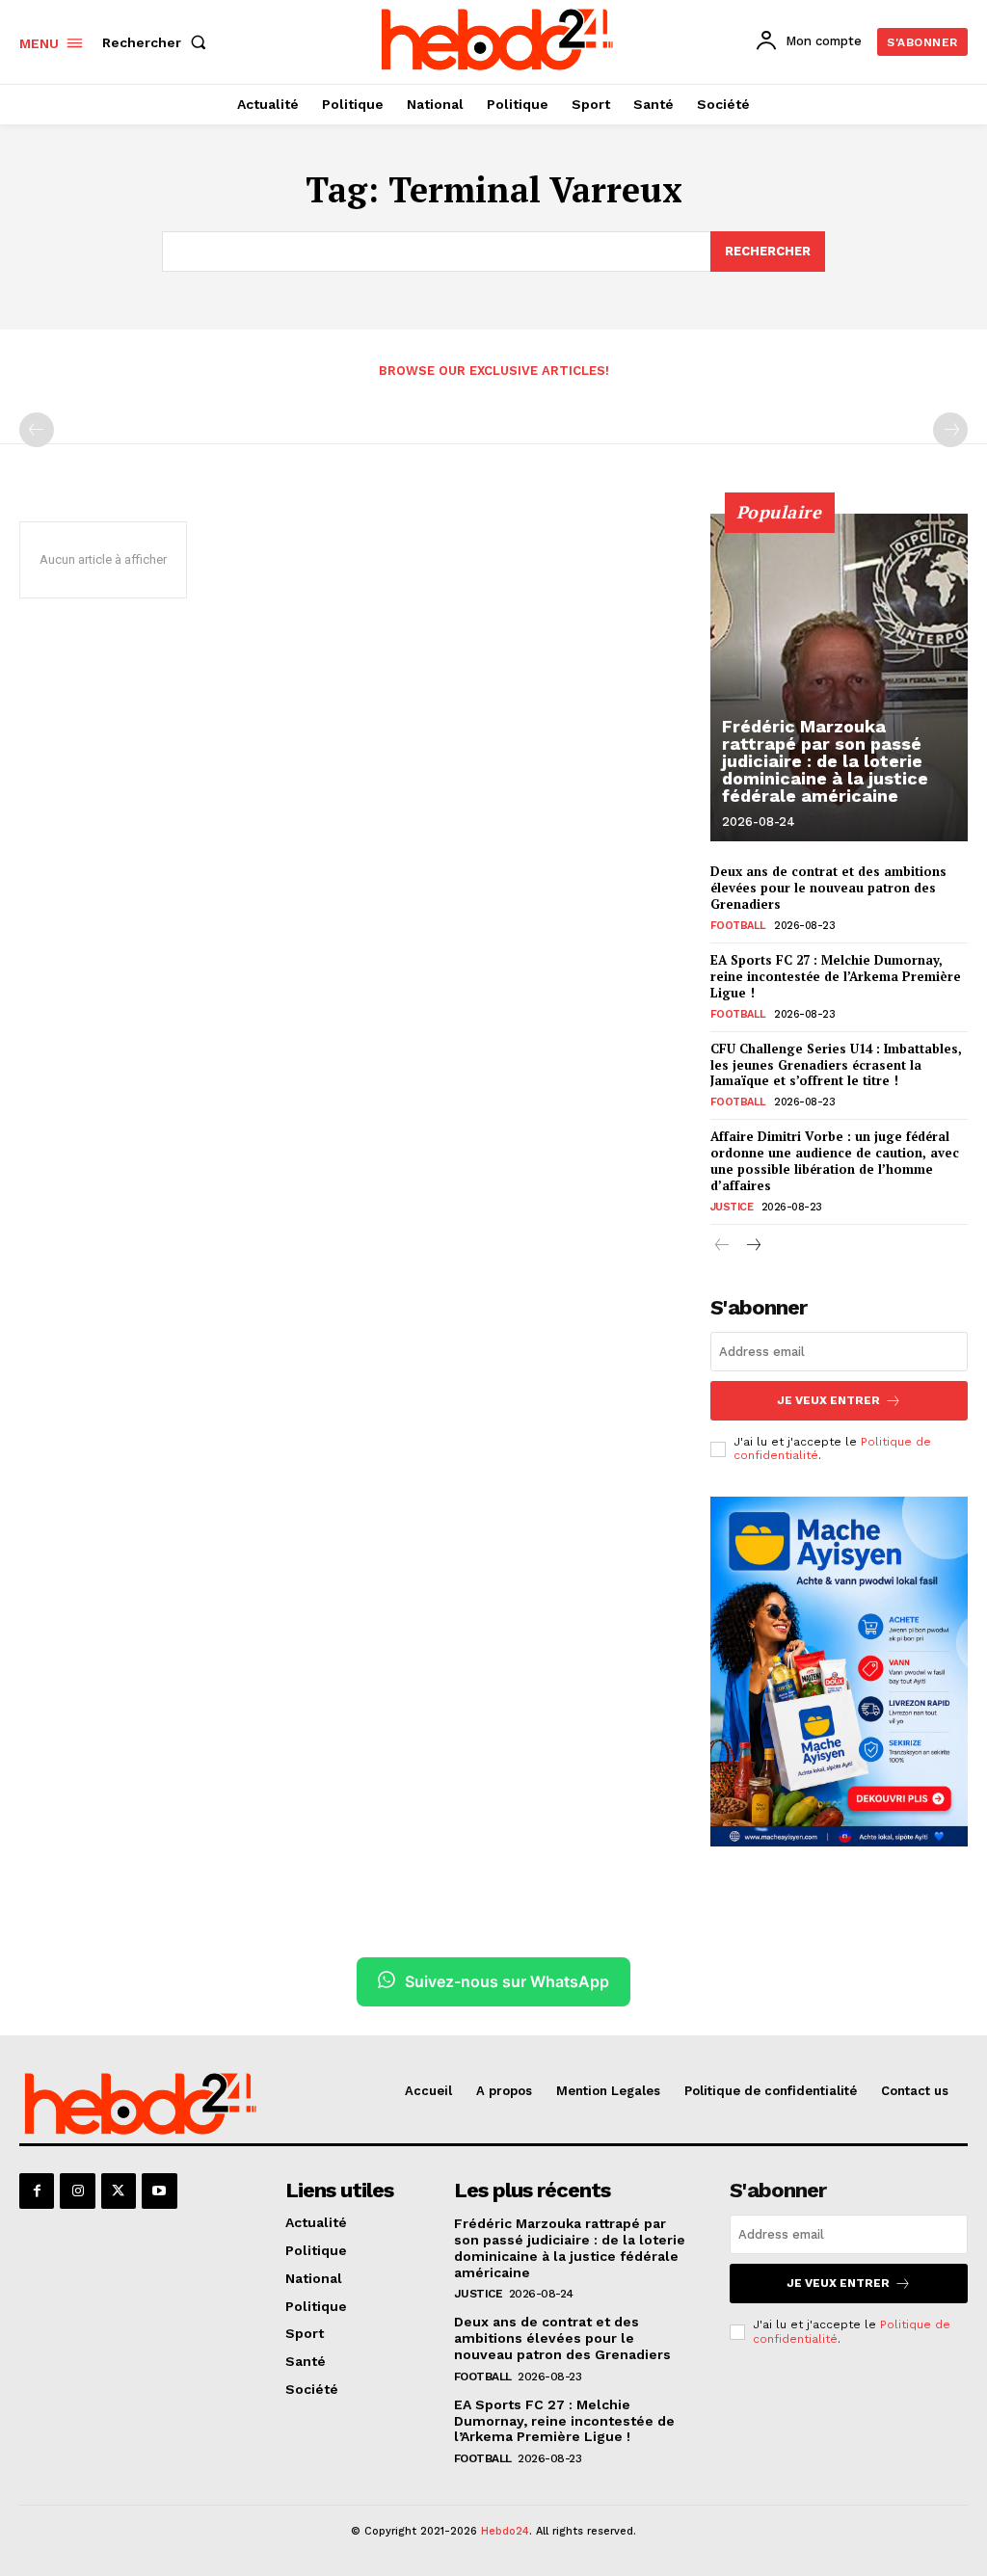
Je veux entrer (828, 1400)
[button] (158, 42)
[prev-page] (37, 430)
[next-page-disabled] (950, 430)
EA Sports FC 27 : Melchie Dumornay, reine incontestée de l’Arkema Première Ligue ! (836, 976)
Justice (732, 1207)
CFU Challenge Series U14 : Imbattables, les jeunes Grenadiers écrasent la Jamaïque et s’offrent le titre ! (836, 1065)
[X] (119, 2191)
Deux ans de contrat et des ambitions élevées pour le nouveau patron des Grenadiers (828, 888)
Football (738, 926)
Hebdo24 (505, 2531)
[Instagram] (77, 2191)
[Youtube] (159, 2191)
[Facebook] (37, 2191)
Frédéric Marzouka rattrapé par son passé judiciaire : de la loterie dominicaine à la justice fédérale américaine (825, 761)
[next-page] (753, 1247)
